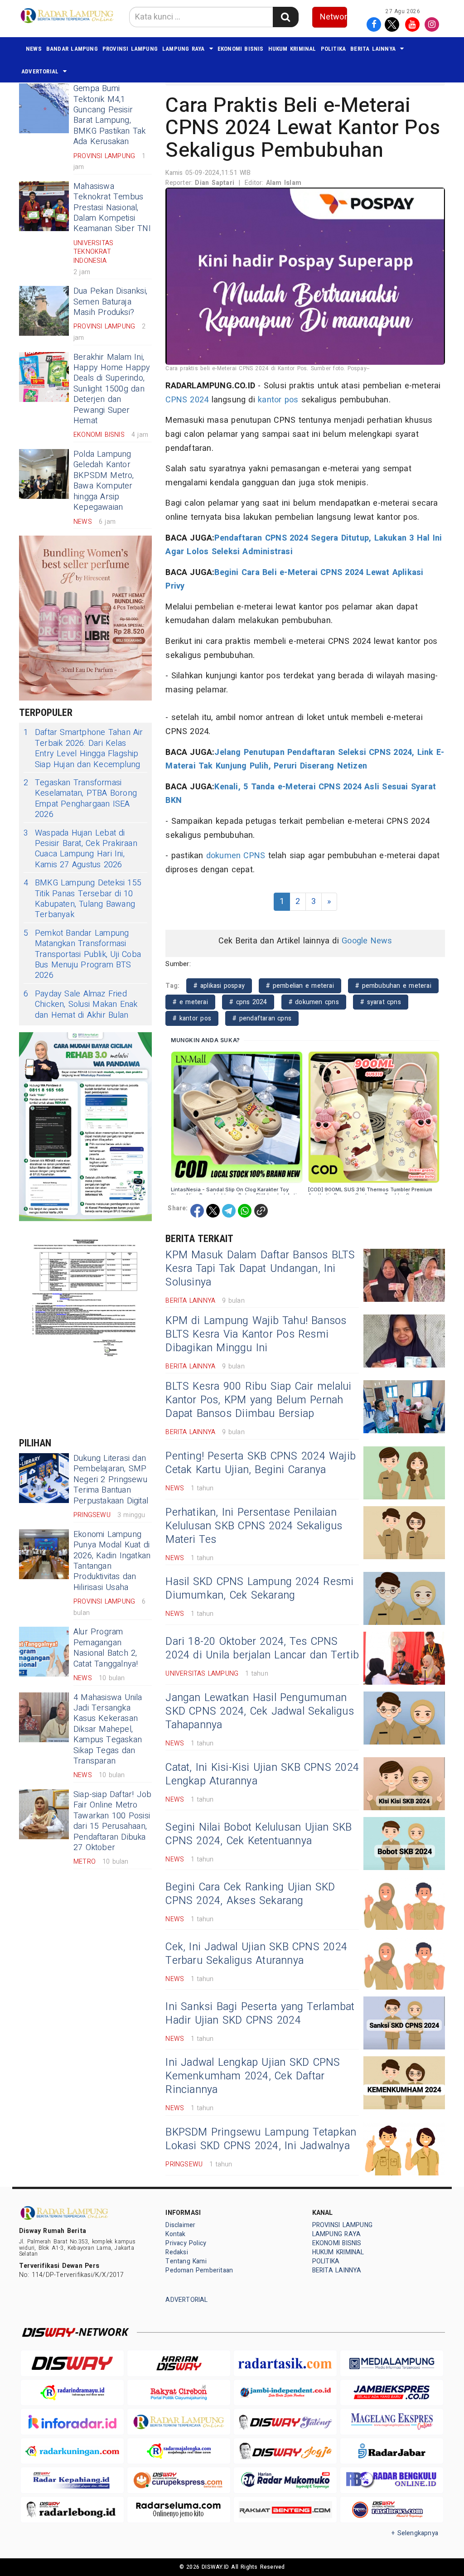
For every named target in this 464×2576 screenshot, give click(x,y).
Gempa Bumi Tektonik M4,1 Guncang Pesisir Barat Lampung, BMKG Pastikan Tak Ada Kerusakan (110, 115)
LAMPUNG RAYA (184, 49)
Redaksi (176, 2252)
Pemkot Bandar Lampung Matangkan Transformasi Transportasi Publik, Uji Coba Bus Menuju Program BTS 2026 (82, 955)
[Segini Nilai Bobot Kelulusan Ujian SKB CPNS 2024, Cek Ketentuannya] (404, 1844)
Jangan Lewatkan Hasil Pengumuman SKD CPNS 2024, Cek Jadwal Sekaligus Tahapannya (260, 1711)
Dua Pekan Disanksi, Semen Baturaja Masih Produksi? (110, 302)
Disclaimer (180, 2225)
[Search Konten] (285, 17)
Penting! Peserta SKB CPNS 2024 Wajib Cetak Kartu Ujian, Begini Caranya (261, 1463)
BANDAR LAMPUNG (72, 49)
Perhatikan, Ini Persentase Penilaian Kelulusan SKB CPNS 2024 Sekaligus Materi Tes (254, 1526)
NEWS (34, 49)
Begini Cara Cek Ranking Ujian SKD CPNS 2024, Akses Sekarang (250, 1894)
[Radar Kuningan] (72, 2451)
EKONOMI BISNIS (241, 49)
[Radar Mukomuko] (285, 2480)
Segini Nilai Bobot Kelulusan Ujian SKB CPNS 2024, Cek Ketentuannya (259, 1834)
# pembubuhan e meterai (393, 986)
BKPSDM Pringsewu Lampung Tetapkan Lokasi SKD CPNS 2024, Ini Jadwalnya (261, 2139)
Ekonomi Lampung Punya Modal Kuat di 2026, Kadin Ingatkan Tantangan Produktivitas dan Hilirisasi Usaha (112, 1561)
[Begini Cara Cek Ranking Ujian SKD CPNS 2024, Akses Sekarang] (404, 1903)
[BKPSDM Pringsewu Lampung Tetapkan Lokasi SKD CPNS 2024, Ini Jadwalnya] (404, 2149)
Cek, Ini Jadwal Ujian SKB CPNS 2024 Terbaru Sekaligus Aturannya (256, 1954)
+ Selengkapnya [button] (415, 2533)
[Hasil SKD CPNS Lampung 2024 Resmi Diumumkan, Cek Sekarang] (404, 1598)
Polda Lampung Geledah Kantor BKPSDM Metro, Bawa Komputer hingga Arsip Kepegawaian (104, 481)
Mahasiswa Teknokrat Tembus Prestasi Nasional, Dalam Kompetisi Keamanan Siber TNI (112, 208)
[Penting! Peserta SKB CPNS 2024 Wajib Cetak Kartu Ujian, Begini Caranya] (404, 1473)
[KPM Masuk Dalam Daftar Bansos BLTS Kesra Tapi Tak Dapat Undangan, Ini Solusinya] (404, 1275)
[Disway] (72, 2363)
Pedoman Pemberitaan (199, 2270)
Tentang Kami (186, 2261)
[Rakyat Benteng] (285, 2510)
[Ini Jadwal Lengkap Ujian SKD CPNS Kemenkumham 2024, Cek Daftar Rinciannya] (404, 2083)
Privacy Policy (186, 2243)
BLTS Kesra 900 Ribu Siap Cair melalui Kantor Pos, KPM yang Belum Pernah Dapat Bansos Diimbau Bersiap (258, 1400)
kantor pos (278, 400)
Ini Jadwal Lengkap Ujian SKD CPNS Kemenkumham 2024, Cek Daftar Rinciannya (253, 2076)
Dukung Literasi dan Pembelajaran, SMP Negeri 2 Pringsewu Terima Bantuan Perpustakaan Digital (111, 1480)
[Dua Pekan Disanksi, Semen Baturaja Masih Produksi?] (44, 311)
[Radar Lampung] (179, 2422)
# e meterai (190, 1002)
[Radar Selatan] (392, 2510)
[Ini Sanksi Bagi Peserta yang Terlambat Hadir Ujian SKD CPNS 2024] (404, 2023)
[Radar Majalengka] (179, 2451)
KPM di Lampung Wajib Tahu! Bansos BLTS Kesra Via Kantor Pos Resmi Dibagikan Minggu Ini (256, 1334)
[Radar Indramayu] (72, 2393)
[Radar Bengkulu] (392, 2480)
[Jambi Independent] (285, 2393)
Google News (367, 941)
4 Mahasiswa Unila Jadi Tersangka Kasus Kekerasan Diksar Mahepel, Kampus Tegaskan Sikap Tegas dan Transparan (108, 1729)
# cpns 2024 (248, 1002)
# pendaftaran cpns (262, 1018)
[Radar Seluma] (179, 2510)
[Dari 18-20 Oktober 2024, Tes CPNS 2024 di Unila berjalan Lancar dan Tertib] (404, 1658)
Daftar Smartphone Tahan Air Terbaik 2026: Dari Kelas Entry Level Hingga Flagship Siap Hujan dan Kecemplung (83, 749)
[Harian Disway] (179, 2363)
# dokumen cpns (314, 1002)
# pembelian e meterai (300, 986)
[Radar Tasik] (285, 2363)
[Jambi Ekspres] (392, 2393)
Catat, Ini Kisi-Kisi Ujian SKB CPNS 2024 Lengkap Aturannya (262, 1774)
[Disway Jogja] (285, 2451)
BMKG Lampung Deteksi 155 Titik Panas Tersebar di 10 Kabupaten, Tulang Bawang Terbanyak (82, 899)
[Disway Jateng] (285, 2421)
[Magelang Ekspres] (392, 2422)
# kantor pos (192, 1018)
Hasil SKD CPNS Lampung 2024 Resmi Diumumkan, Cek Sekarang (259, 1589)
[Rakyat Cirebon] (179, 2393)
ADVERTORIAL (40, 71)
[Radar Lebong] (72, 2510)
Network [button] (334, 17)
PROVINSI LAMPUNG (130, 49)
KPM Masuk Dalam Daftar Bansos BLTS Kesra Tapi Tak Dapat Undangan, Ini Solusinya (260, 1269)
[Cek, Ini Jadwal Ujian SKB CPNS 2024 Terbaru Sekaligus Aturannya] (404, 1963)
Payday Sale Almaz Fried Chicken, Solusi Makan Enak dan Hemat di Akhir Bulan (81, 1005)
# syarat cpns (381, 1002)
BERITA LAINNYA (373, 49)
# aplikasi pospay (219, 986)
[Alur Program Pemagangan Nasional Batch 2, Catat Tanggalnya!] (44, 1652)
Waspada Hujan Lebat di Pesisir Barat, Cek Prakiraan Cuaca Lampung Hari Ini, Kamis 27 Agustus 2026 (80, 849)
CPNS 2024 (187, 400)
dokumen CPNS (236, 856)
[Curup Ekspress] (179, 2480)
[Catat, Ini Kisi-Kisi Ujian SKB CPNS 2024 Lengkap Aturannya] (404, 1784)
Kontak (175, 2234)
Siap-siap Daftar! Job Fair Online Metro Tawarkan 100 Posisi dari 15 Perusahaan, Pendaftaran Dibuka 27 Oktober (112, 1821)
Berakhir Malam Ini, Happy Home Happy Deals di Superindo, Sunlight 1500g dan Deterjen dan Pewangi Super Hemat (112, 389)
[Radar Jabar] (392, 2451)
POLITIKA (333, 49)
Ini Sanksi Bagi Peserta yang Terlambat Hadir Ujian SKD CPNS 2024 (260, 2014)
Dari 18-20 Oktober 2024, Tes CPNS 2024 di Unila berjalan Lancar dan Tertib (262, 1648)
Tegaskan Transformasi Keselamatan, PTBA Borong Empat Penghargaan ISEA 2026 (80, 799)
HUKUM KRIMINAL (292, 49)
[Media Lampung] (392, 2363)
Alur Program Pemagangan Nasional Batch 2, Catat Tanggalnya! (106, 1648)
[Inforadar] (72, 2422)
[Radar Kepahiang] (72, 2480)
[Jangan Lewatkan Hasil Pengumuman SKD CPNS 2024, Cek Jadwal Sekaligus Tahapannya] (404, 1718)
